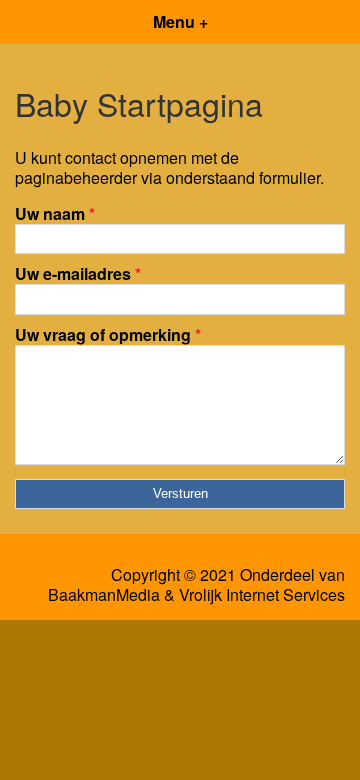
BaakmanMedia (104, 595)
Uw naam (55, 213)
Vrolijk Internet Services (262, 595)
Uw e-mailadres (78, 273)
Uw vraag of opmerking (108, 334)
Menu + (180, 21)
